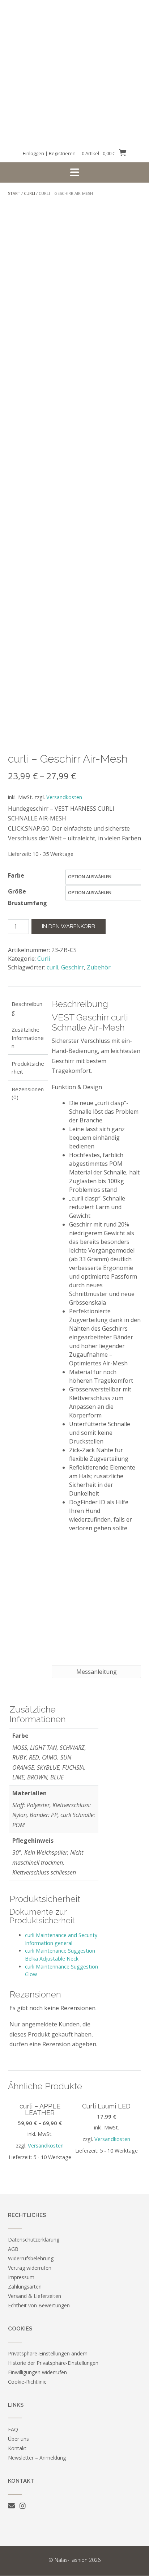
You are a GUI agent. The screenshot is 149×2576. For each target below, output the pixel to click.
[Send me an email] (11, 2506)
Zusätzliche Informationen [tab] (28, 1038)
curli (52, 967)
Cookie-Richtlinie (27, 2382)
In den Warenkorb (69, 926)
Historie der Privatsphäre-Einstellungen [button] (53, 2363)
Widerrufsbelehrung (31, 2258)
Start (14, 193)
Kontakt (17, 2448)
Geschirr (73, 967)
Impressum (21, 2277)
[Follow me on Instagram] (23, 2506)
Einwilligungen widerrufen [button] (37, 2372)
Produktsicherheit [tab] (28, 1068)
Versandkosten (64, 797)
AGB (13, 2249)
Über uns (18, 2439)
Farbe (16, 875)
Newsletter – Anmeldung (37, 2458)
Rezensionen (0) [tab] (28, 1093)
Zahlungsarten (25, 2287)
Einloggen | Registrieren (49, 153)
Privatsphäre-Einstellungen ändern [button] (48, 2353)
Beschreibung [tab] (27, 1008)
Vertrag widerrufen (30, 2268)
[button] (74, 172)
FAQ (13, 2429)
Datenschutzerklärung (34, 2240)
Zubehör (99, 967)
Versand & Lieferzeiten (35, 2296)
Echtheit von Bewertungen (39, 2305)
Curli (29, 193)
